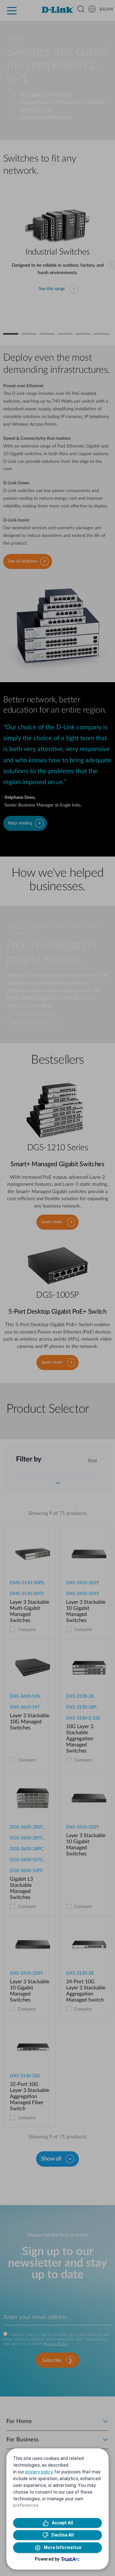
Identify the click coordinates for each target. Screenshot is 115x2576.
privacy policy (39, 2472)
